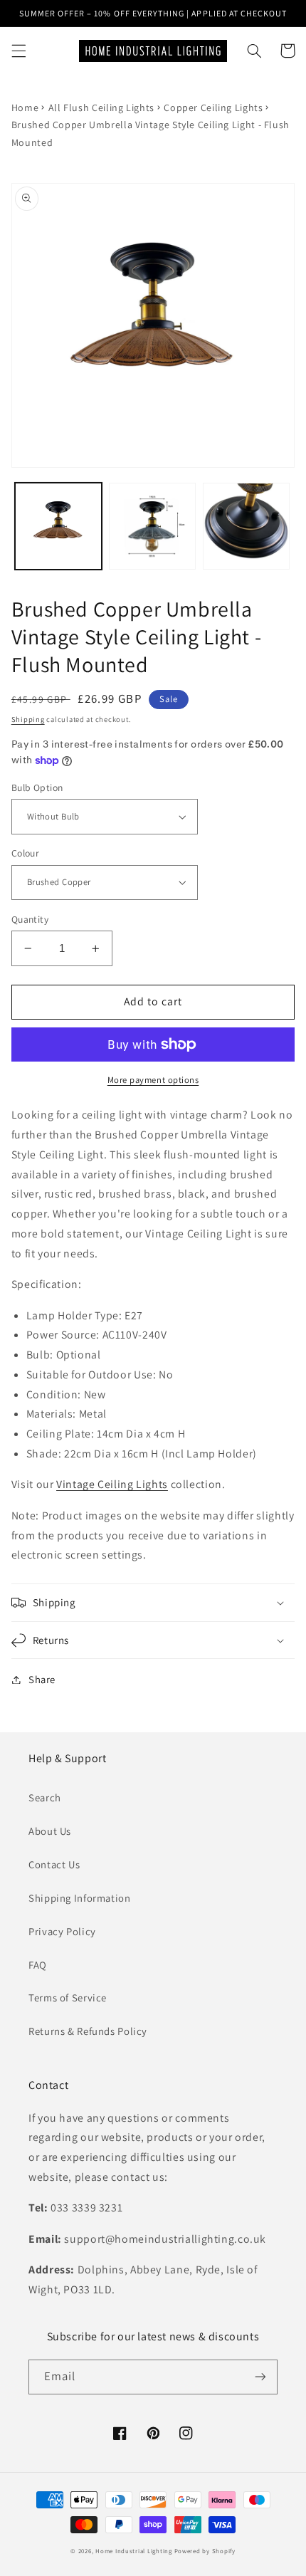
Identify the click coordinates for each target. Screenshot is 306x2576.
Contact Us (54, 1864)
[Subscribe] (260, 2377)
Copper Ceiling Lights (213, 108)
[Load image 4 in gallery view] (246, 526)
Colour (26, 853)
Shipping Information (80, 1898)
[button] (19, 51)
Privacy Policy (62, 1931)
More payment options (153, 1080)
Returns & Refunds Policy (88, 2031)
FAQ (38, 1965)
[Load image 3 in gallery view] (152, 526)
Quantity (30, 919)
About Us (50, 1831)
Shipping (28, 719)
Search (45, 1797)
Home (25, 108)
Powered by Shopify (205, 2551)
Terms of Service (68, 1998)
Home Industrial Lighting (134, 2551)
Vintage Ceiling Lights (112, 1484)
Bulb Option (37, 787)
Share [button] (42, 1679)
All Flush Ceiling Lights (101, 108)
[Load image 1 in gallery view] (58, 526)
